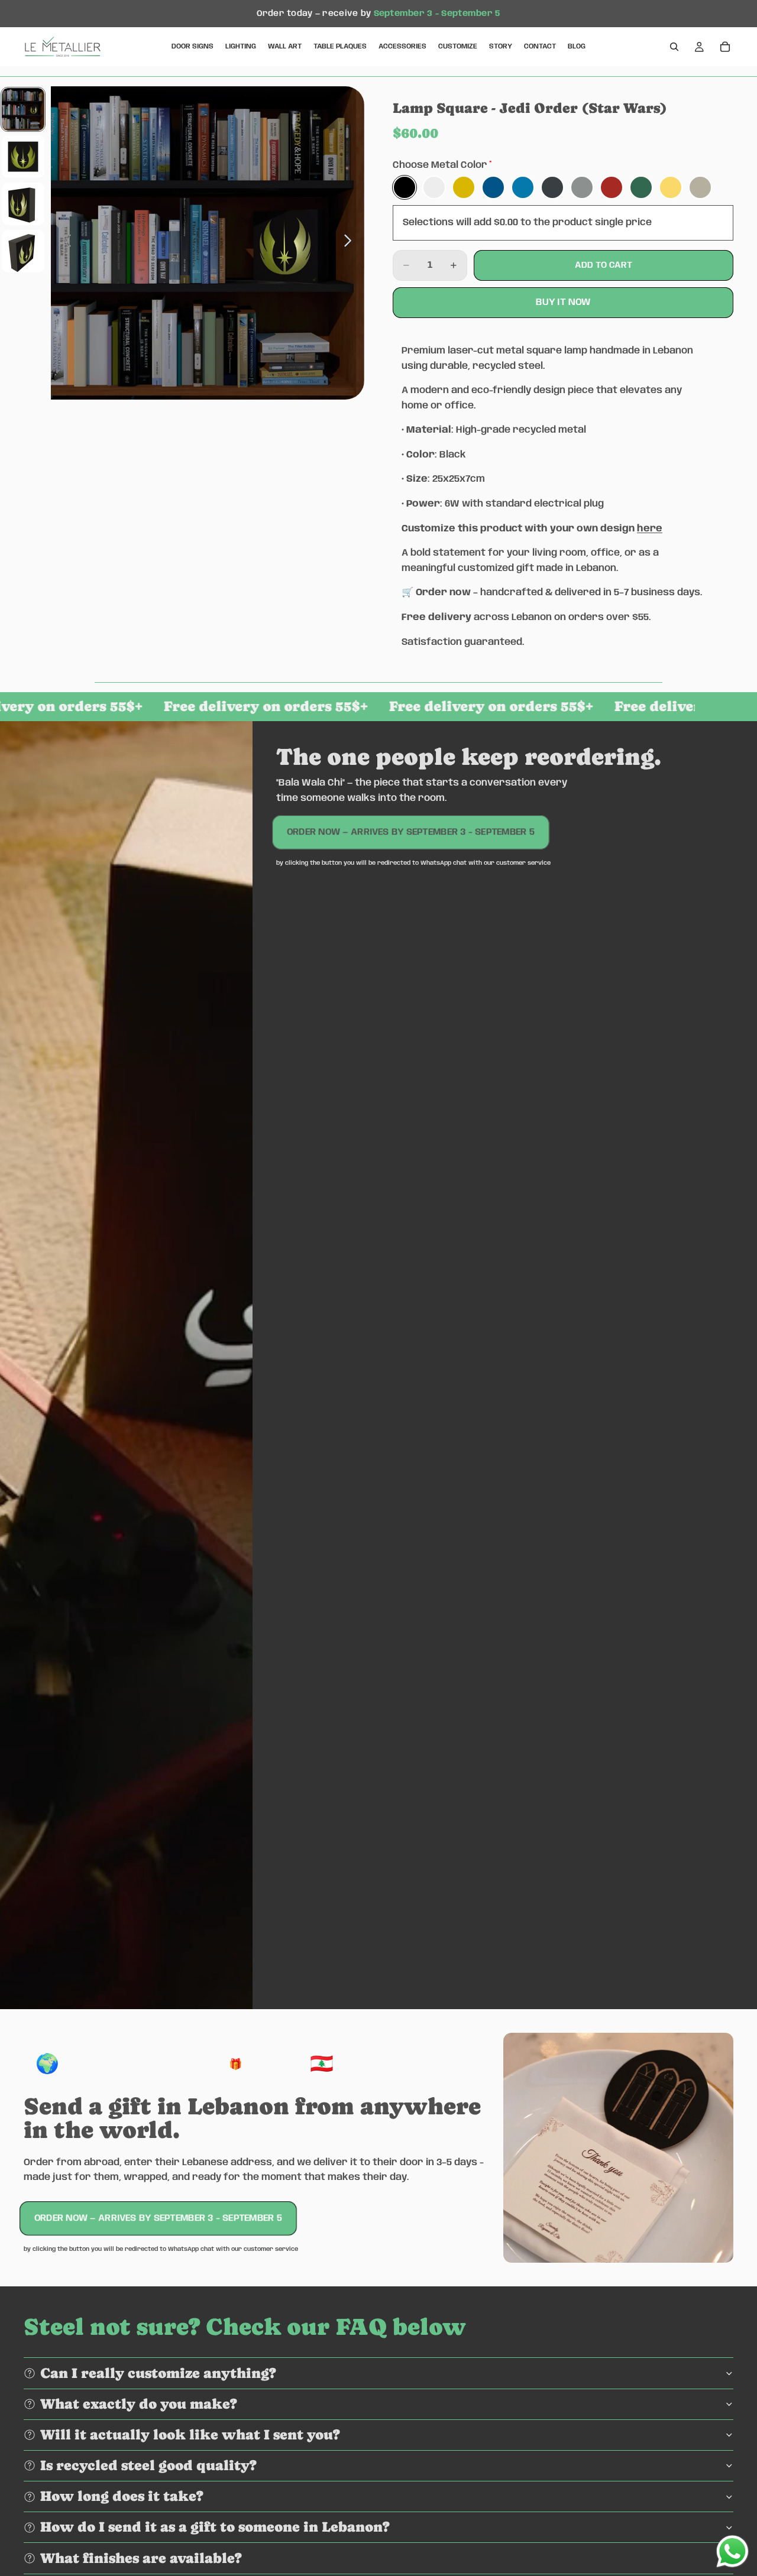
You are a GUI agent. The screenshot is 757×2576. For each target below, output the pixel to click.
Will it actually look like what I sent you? (190, 2434)
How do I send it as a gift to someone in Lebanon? (215, 2527)
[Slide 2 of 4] (23, 157)
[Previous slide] (64, 243)
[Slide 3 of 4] (23, 204)
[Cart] (725, 47)
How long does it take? (122, 2496)
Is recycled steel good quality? (148, 2465)
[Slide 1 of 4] (23, 109)
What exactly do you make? (139, 2404)
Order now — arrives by (411, 832)
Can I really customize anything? (158, 2373)
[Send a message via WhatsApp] (732, 2551)
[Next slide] (351, 243)
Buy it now (563, 302)
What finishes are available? (141, 2558)
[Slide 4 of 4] (23, 251)
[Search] (674, 47)
